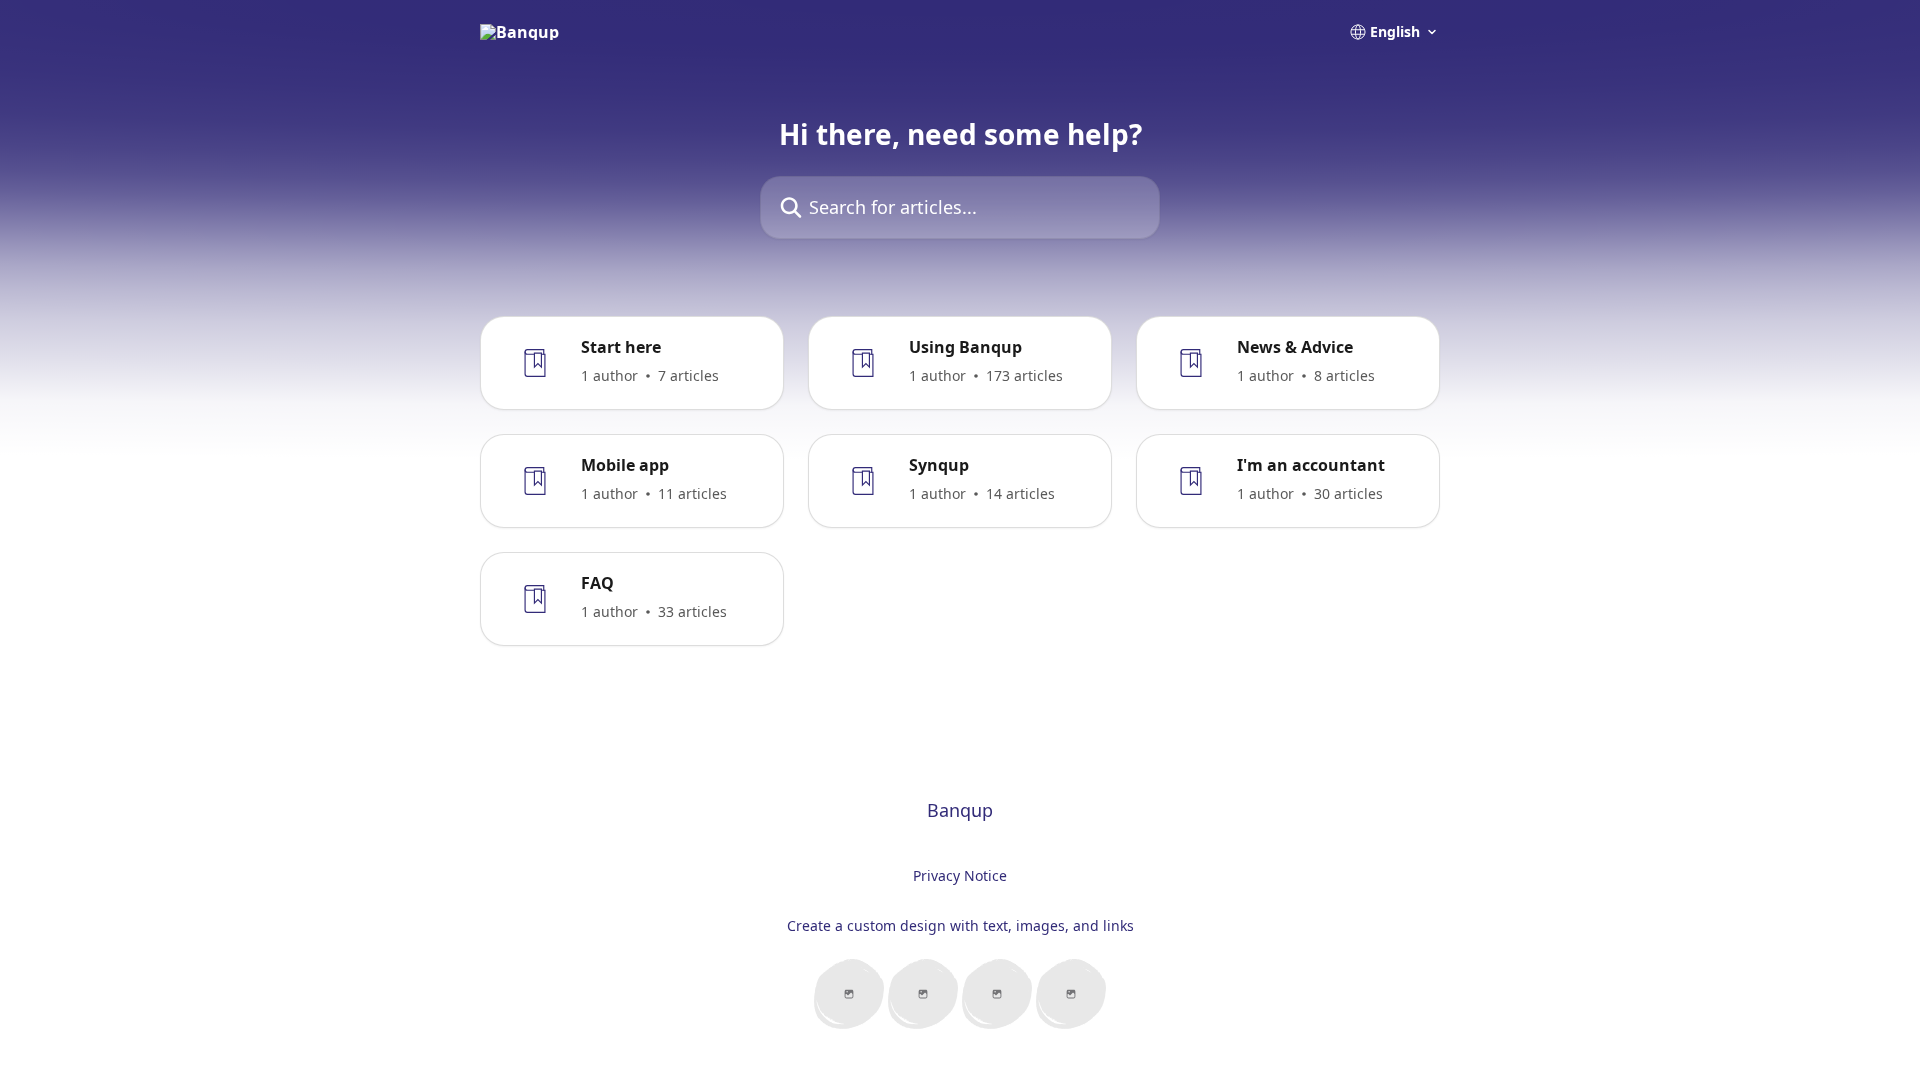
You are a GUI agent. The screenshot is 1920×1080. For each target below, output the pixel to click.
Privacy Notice (960, 875)
